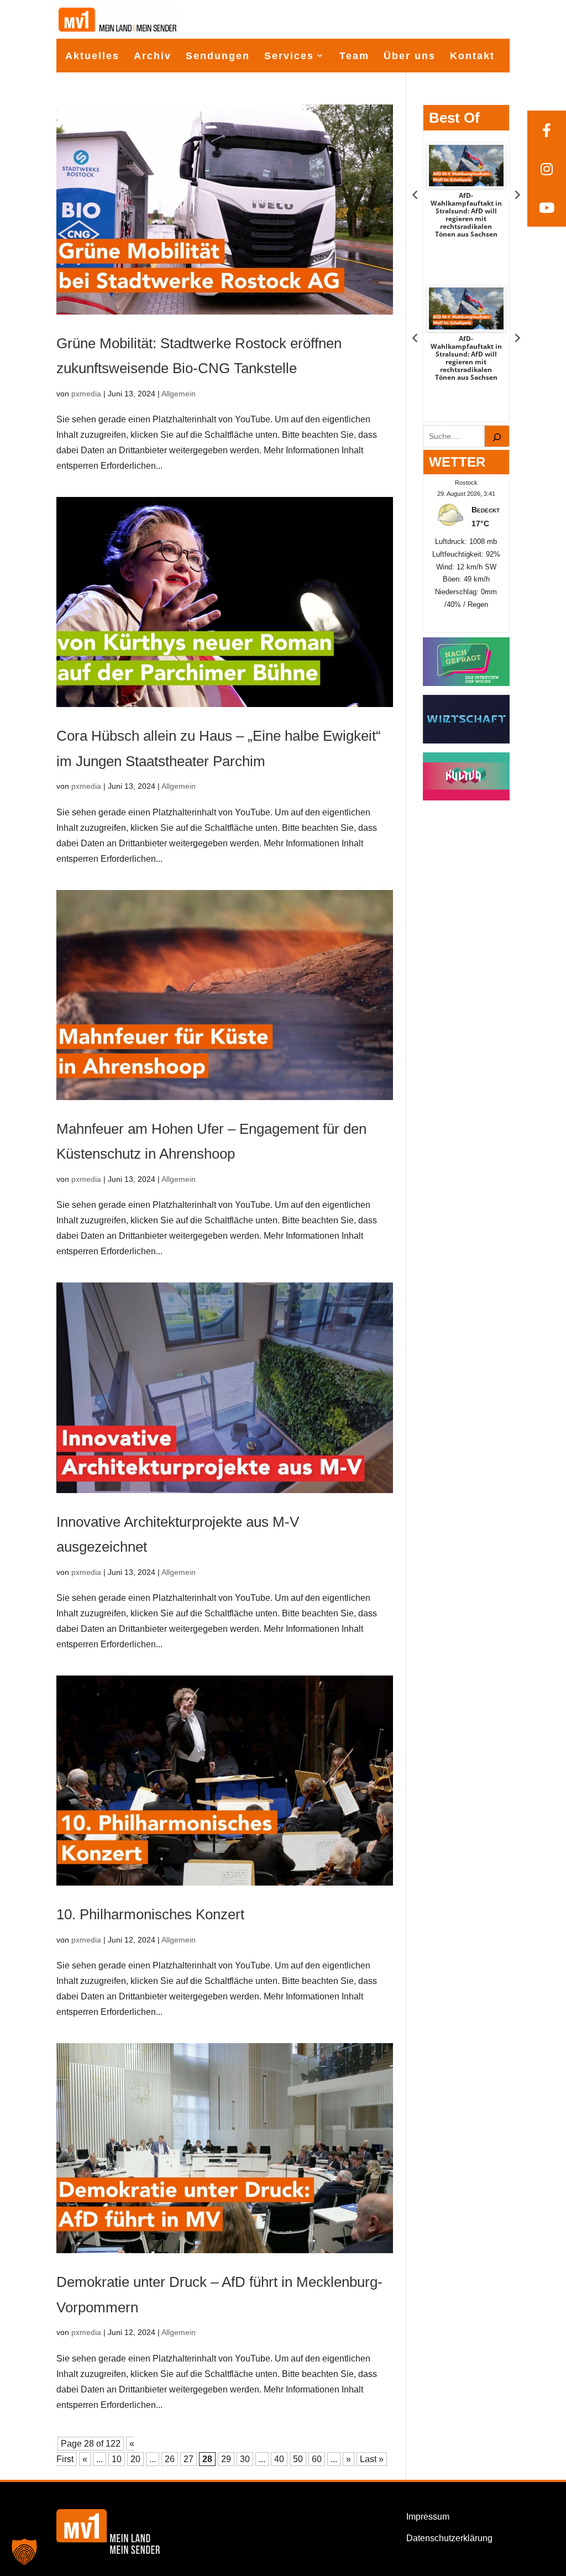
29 (226, 2459)
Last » (372, 2459)
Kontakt (472, 56)
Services (289, 56)
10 (117, 2459)
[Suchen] (497, 436)
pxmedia (86, 394)
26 (170, 2459)
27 (188, 2459)
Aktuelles (92, 56)
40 (279, 2459)
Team (354, 56)
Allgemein (179, 394)
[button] (24, 2552)
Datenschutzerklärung (449, 2538)
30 (245, 2459)
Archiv (153, 56)
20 (135, 2459)
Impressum (428, 2517)
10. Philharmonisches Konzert (150, 1914)
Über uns (410, 56)
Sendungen (218, 56)
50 (298, 2459)
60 (317, 2459)
